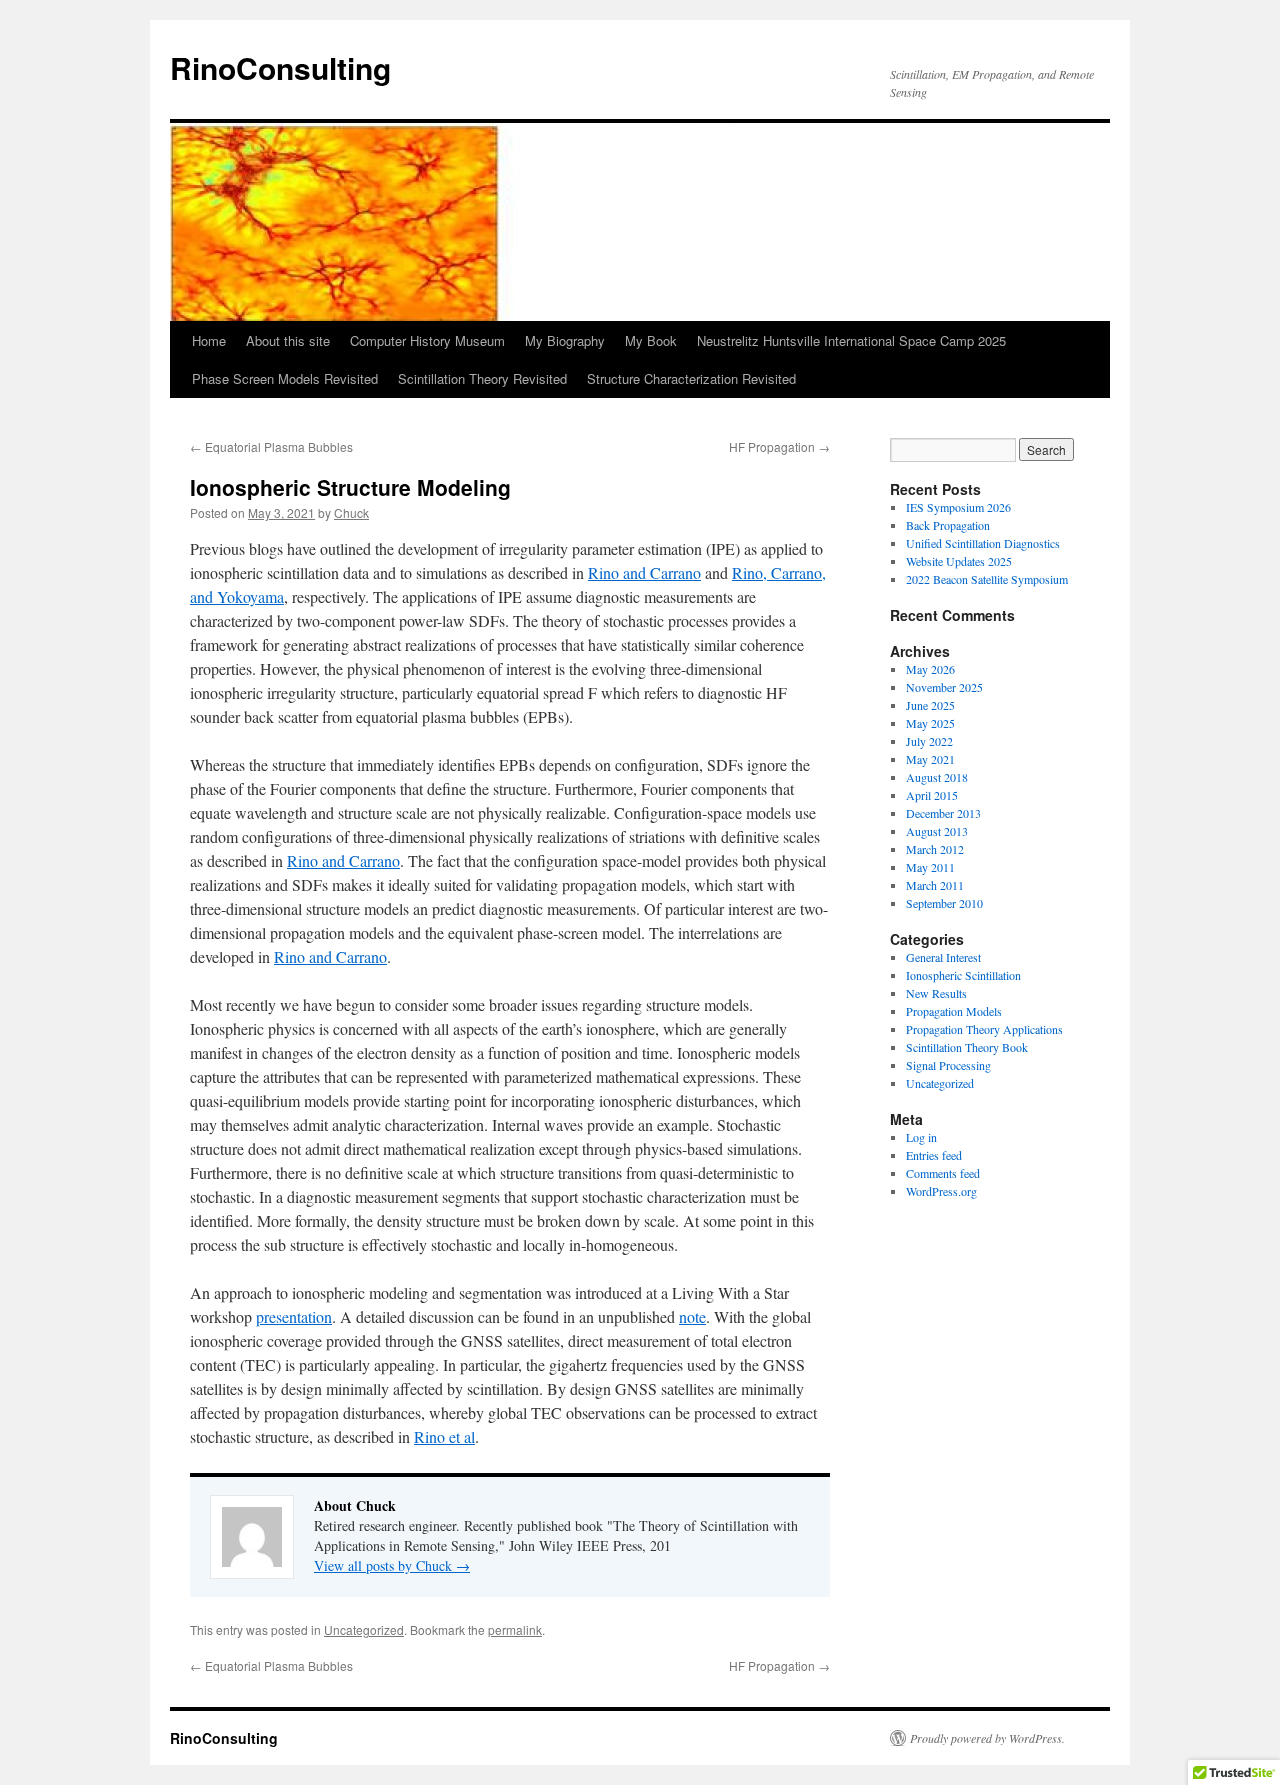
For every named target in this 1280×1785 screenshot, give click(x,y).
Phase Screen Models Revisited (285, 378)
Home (209, 340)
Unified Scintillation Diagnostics (983, 543)
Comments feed (943, 1173)
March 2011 (935, 885)
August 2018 (937, 777)
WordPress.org (941, 1191)
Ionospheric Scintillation (963, 975)
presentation (294, 1316)
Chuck (351, 512)
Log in (921, 1137)
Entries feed (934, 1155)
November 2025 (944, 687)
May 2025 (930, 723)
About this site (288, 340)
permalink (515, 1629)
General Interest (943, 957)
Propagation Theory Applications (984, 1029)
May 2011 (930, 867)
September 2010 (944, 903)
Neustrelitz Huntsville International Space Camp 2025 (851, 340)
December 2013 (943, 813)
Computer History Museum (427, 340)
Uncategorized (364, 1629)
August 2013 (937, 831)
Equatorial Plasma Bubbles (271, 446)
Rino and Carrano (644, 572)
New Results (936, 993)
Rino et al (444, 1436)
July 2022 (929, 741)
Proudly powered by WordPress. (987, 1738)
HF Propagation (779, 446)
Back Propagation (948, 525)
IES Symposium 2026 (958, 507)
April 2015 (932, 795)
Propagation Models (954, 1011)
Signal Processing (948, 1065)
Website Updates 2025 (959, 561)
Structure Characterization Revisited (691, 378)
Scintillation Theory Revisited (482, 378)
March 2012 (935, 849)
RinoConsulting (280, 67)
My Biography (565, 340)
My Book (651, 340)
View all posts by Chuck (392, 1565)
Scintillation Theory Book (967, 1047)
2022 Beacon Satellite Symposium (987, 579)
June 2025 (930, 705)
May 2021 (930, 759)
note (692, 1316)
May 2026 (930, 669)
